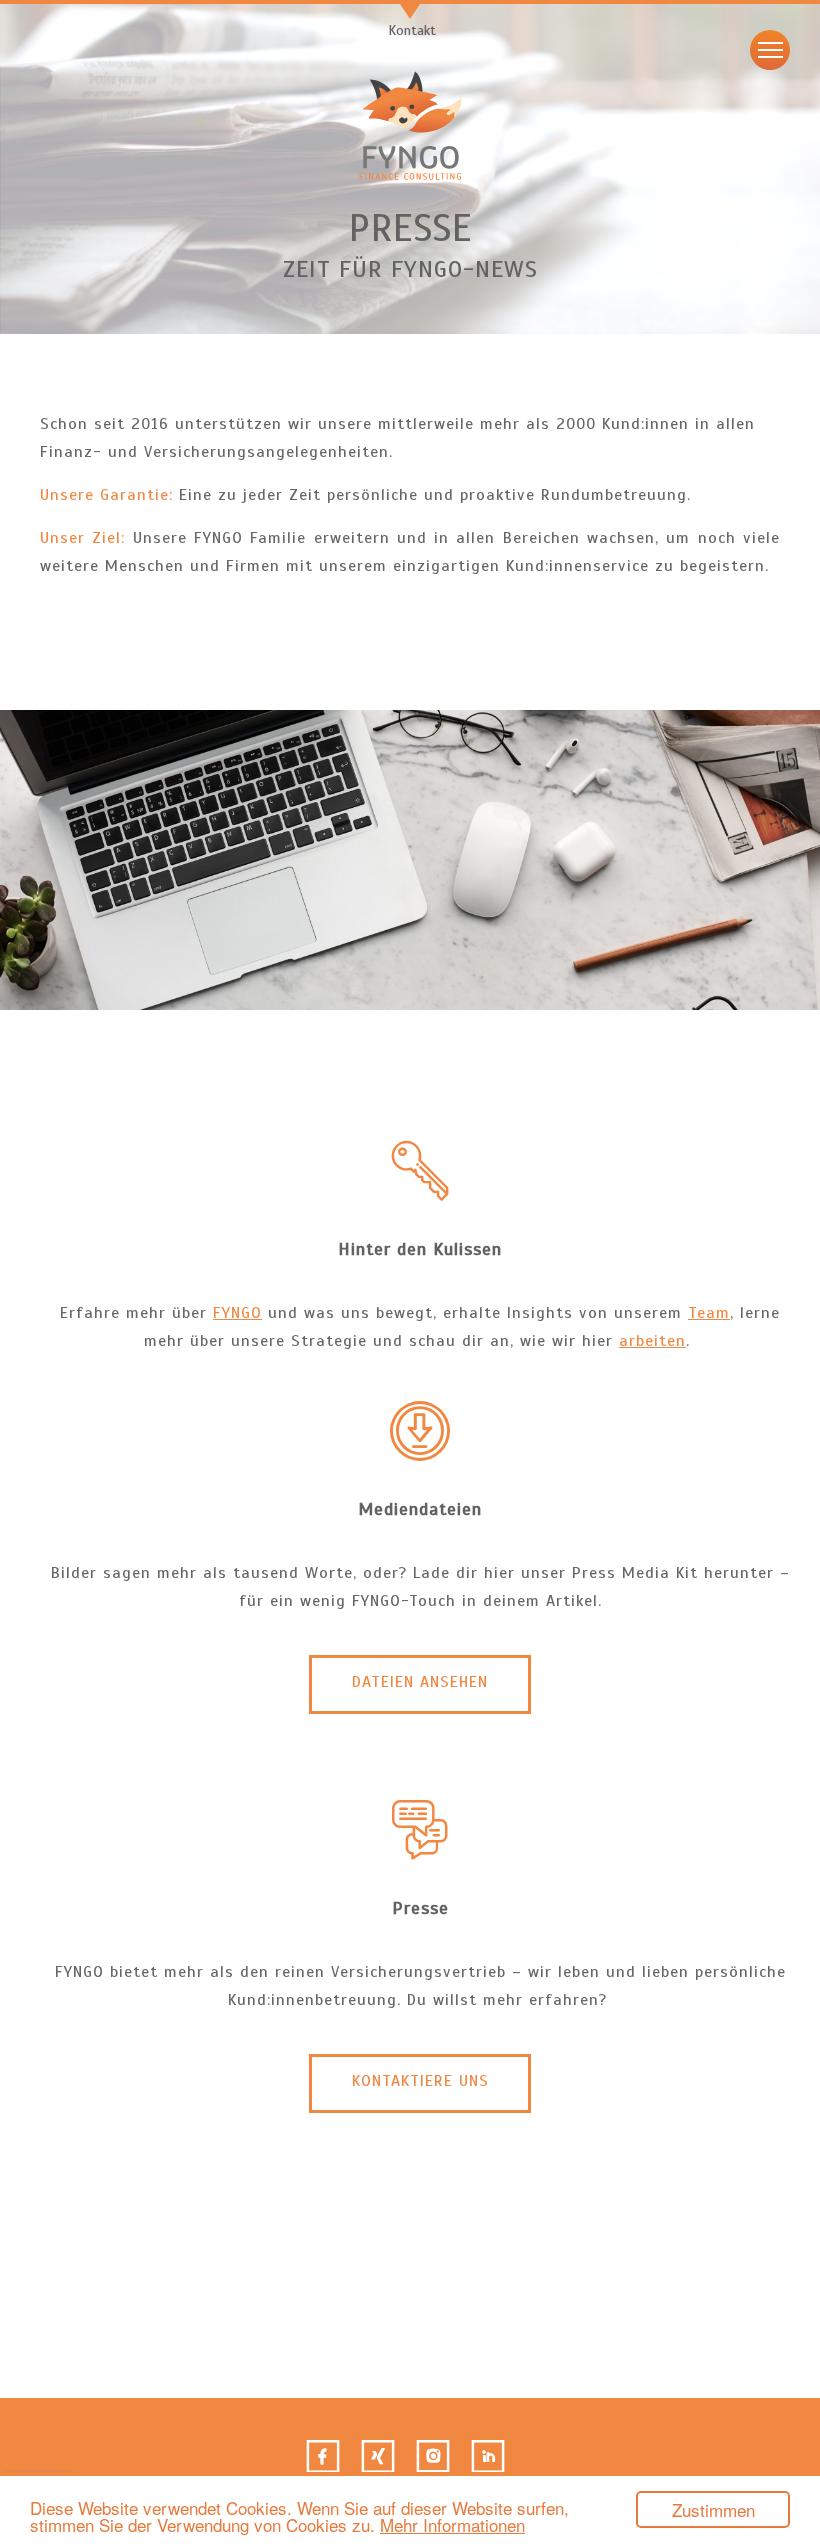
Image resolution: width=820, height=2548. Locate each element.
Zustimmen (713, 2509)
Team (709, 1313)
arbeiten (652, 1341)
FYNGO (237, 1313)
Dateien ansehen (420, 1682)
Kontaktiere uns (420, 2081)
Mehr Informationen (452, 2524)
